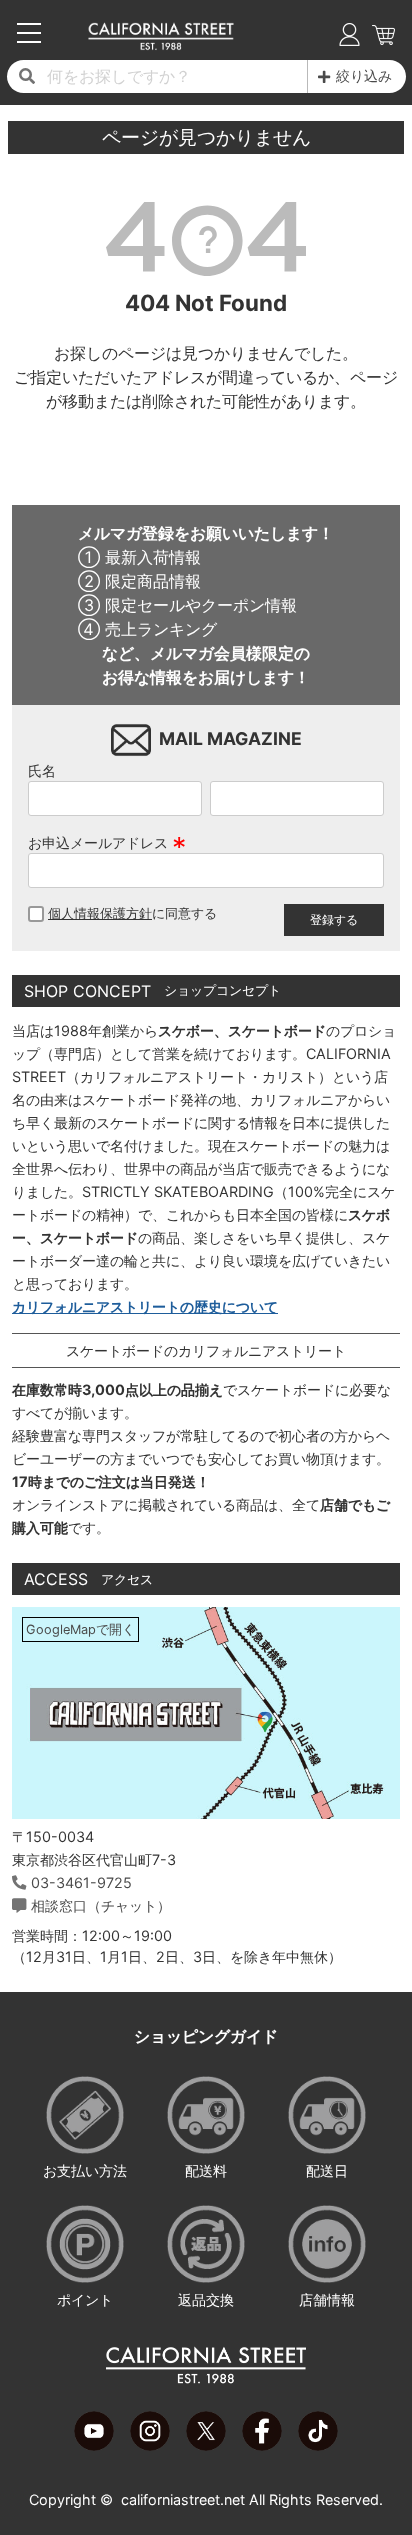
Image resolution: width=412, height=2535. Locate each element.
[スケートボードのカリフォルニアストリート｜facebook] (262, 2445)
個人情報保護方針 (100, 913)
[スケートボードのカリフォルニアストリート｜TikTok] (318, 2445)
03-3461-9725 (81, 1882)
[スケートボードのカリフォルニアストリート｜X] (206, 2445)
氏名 (42, 770)
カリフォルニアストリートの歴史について (145, 1306)
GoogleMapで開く (80, 1629)
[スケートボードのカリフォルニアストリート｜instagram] (150, 2445)
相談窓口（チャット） (101, 1905)
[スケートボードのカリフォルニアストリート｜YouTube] (94, 2445)
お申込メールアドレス (107, 842)
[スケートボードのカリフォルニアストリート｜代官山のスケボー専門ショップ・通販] (160, 45)
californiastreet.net (183, 2499)
